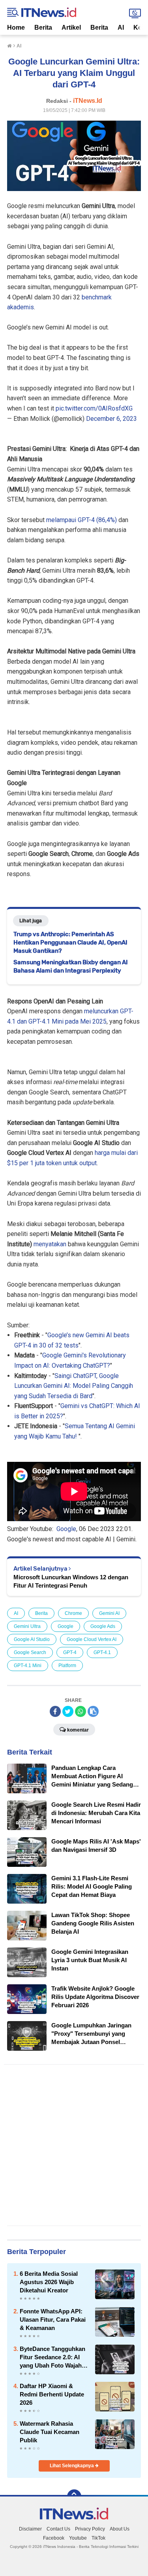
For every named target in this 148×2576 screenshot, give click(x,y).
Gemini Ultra (27, 1626)
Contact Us (58, 2529)
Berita (43, 27)
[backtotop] (74, 2497)
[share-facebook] (55, 1711)
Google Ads (103, 1626)
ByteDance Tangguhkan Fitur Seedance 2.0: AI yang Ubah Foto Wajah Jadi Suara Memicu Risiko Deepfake (52, 2357)
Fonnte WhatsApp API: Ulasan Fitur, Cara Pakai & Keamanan (53, 2320)
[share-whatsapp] (81, 1711)
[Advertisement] (74, 2145)
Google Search (30, 1652)
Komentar (78, 1730)
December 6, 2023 (111, 419)
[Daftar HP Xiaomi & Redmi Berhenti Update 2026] (115, 2396)
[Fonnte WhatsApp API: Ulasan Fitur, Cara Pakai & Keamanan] (115, 2321)
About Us (120, 2529)
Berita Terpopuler (37, 2252)
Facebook (54, 2538)
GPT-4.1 (102, 1652)
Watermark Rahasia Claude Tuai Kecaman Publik (50, 2432)
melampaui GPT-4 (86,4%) (81, 520)
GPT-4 (70, 1652)
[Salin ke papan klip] (93, 1711)
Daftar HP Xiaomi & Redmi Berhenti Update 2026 (52, 2394)
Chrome (73, 1613)
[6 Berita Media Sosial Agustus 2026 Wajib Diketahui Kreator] (115, 2284)
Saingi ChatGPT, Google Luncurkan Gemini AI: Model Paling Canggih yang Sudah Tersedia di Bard (74, 1386)
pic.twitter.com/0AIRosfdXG (94, 408)
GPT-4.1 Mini (28, 1666)
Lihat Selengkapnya (72, 2466)
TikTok (98, 2538)
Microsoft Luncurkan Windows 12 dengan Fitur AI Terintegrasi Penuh (71, 1581)
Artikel (71, 27)
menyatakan (50, 1244)
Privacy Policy (90, 2529)
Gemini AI (109, 1613)
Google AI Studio (32, 1639)
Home (16, 27)
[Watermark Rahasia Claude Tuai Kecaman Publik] (115, 2434)
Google (66, 1529)
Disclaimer (30, 2529)
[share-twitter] (68, 1711)
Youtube (78, 2538)
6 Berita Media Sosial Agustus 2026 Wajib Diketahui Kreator (49, 2282)
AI (121, 27)
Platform (67, 1666)
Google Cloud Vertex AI (92, 1639)
